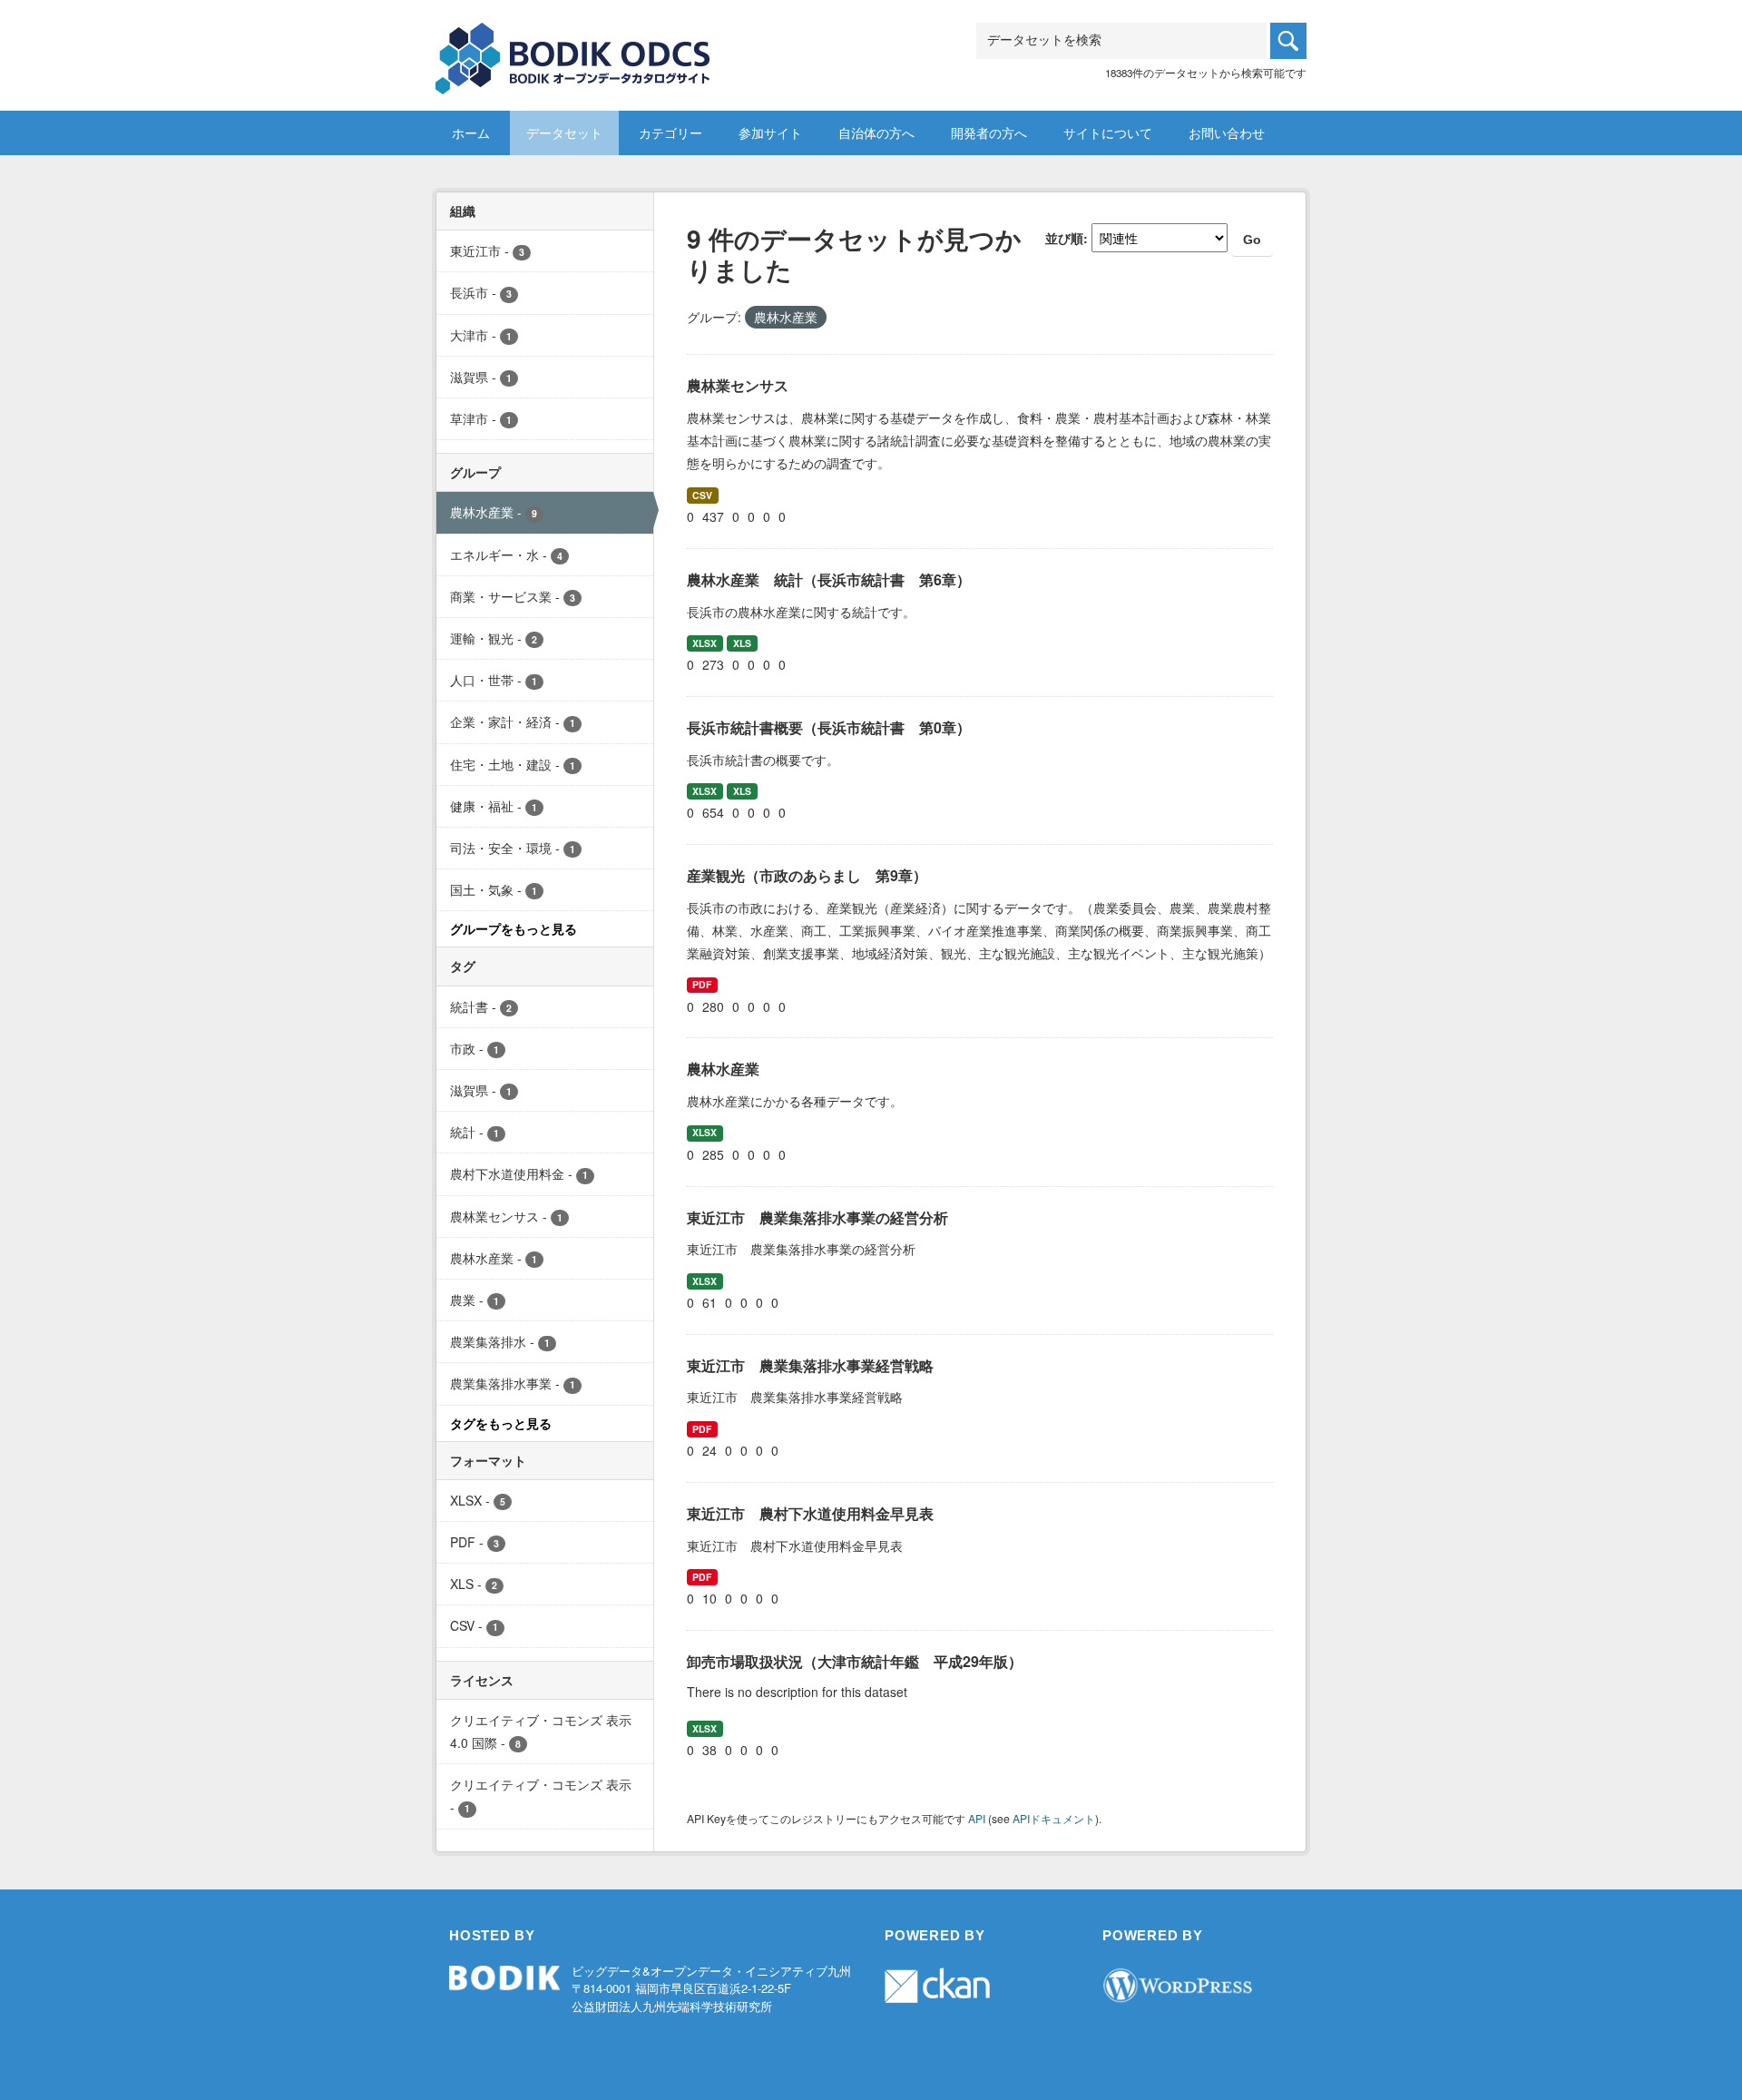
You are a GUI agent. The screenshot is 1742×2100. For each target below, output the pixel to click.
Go (1252, 240)
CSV (702, 495)
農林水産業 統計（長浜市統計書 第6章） (829, 579)
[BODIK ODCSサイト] (574, 45)
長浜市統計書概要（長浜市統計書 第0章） (829, 727)
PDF (702, 984)
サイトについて (1108, 132)
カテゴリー (670, 132)
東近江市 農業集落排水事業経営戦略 (810, 1365)
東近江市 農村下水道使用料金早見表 (810, 1513)
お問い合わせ (1227, 132)
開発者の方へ (989, 132)
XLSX (705, 643)
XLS (742, 643)
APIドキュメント (1054, 1818)
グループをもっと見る (514, 928)
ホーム (471, 132)
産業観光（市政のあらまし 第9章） (807, 875)
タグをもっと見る (501, 1423)
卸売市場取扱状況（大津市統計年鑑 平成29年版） (855, 1661)
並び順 (1064, 238)
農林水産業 (723, 1069)
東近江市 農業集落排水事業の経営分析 (817, 1217)
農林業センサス (738, 385)
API (977, 1818)
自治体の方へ (876, 132)
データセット (564, 132)
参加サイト (770, 132)
